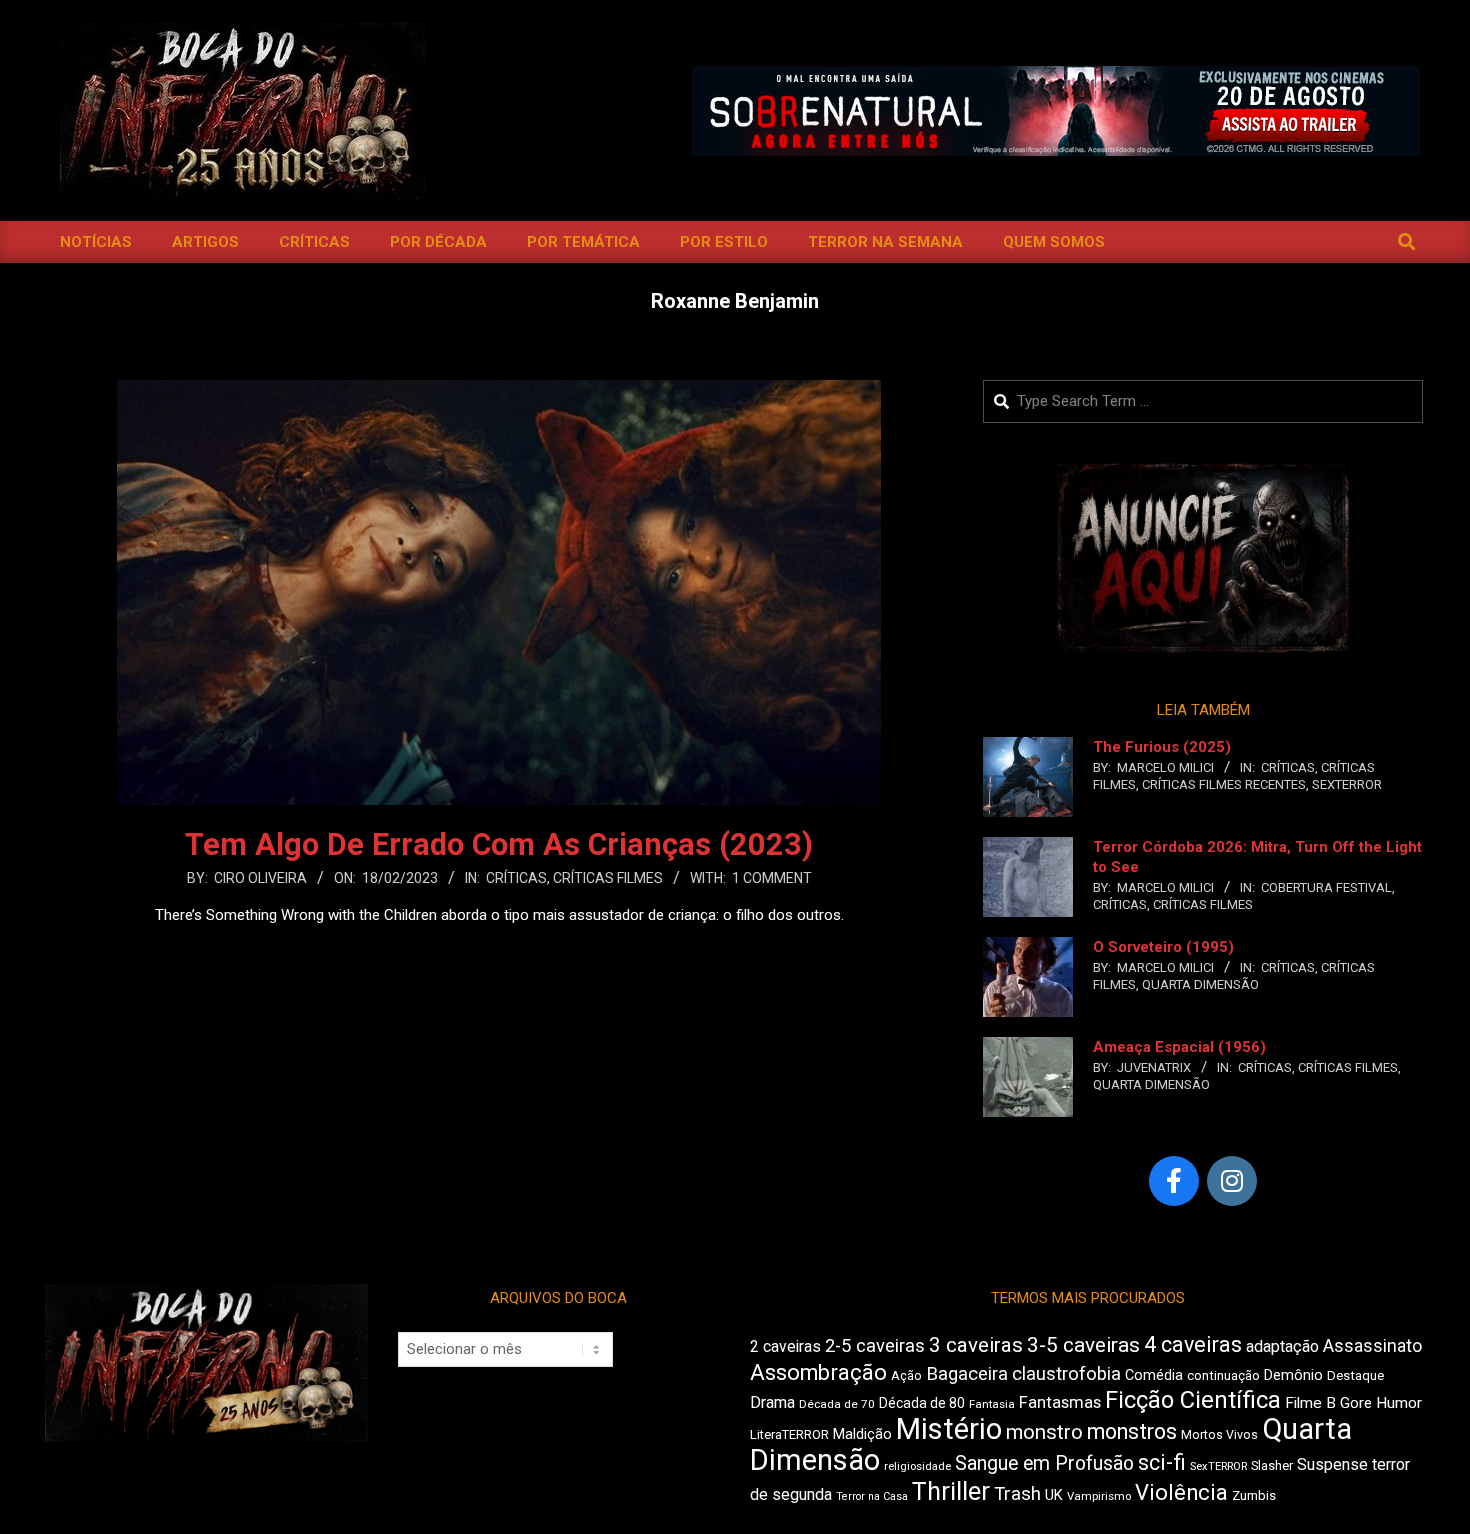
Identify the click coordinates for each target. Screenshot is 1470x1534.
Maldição (862, 1434)
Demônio (1293, 1375)
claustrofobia (1066, 1374)
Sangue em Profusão (1044, 1463)
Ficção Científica (1193, 1400)
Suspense (1332, 1464)
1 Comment (772, 878)
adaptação (1282, 1346)
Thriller (951, 1491)
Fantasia (992, 1404)
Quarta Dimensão (1200, 984)
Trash (1017, 1494)
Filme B (1310, 1403)
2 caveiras (785, 1346)
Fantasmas (1060, 1402)
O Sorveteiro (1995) (1163, 947)
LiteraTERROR (789, 1434)
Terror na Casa (872, 1496)
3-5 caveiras (1083, 1345)
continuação (1223, 1375)
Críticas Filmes (608, 878)
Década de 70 (837, 1404)
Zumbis (1254, 1495)
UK (1054, 1495)
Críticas (516, 878)
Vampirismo (1099, 1496)
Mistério (949, 1429)
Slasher (1272, 1465)
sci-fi (1162, 1462)
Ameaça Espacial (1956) (1179, 1047)
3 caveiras (976, 1345)
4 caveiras (1193, 1344)
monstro (1044, 1432)
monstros (1132, 1431)
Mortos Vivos (1219, 1435)
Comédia (1154, 1375)
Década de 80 (922, 1403)
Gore (1356, 1403)
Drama (772, 1402)
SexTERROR (1347, 784)
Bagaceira (967, 1374)
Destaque (1355, 1375)
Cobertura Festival (1326, 887)
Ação (906, 1375)
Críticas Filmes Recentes (1224, 784)
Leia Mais (499, 954)
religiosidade (917, 1466)
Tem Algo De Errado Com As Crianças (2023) (499, 844)
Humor (1399, 1403)
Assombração (818, 1372)
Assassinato (1372, 1346)
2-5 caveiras (875, 1345)
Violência (1181, 1492)
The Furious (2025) (1162, 747)
